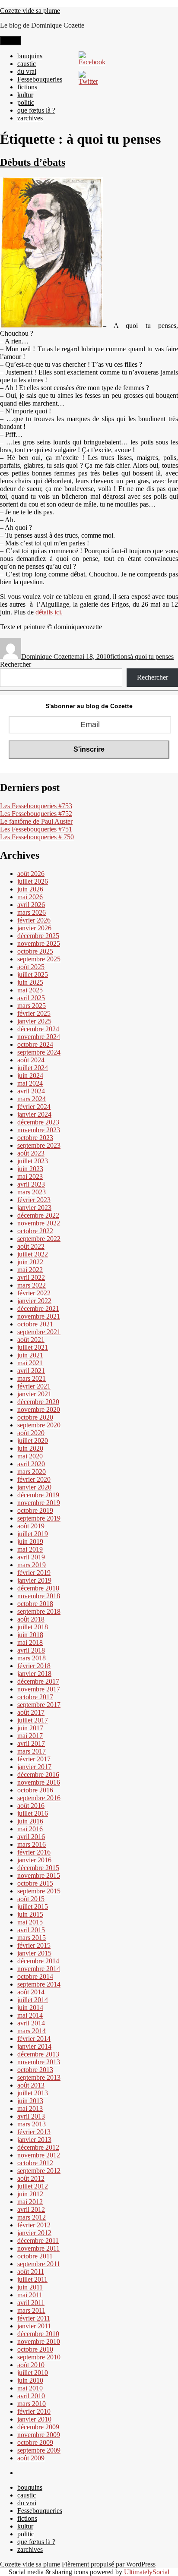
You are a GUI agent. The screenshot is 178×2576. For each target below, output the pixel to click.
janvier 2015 (34, 1953)
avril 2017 (31, 1743)
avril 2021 (31, 1371)
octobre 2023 (35, 1138)
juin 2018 (30, 1635)
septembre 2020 (39, 1425)
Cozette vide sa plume (30, 11)
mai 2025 (30, 990)
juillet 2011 (32, 2279)
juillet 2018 (33, 1627)
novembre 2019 (39, 1503)
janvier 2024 (34, 1114)
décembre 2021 (38, 1308)
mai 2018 (30, 1642)
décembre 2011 (38, 2241)
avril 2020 (31, 1464)
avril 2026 (31, 905)
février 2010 (34, 2411)
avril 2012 (31, 2209)
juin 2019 (30, 1542)
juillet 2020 (33, 1441)
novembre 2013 (39, 2062)
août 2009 (31, 2458)
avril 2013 (31, 2116)
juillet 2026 (33, 881)
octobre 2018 (35, 1604)
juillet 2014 (33, 2000)
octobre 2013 (35, 2070)
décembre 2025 (38, 936)
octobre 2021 (35, 1324)
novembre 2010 (39, 2341)
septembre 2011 (39, 2264)
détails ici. (49, 612)
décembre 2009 (38, 2427)
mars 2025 (32, 1006)
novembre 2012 (39, 2155)
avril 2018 (31, 1650)
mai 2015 (30, 1922)
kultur (25, 95)
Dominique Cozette (48, 657)
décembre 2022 (38, 1215)
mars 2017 (32, 1751)
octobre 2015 (35, 1883)
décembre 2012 (38, 2147)
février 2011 (34, 2318)
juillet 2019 (33, 1534)
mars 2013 (32, 2124)
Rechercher (16, 664)
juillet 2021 (33, 1347)
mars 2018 (32, 1658)
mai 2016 (30, 1829)
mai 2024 (30, 1083)
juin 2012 (30, 2194)
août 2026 (31, 874)
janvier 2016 (34, 1860)
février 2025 (34, 1013)
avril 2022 (31, 1277)
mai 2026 (30, 897)
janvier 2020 (34, 1487)
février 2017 (34, 1759)
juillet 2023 (33, 1161)
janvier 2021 (34, 1394)
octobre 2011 (35, 2256)
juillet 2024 (33, 1068)
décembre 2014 (38, 1961)
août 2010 (31, 2365)
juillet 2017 (33, 1720)
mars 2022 (32, 1285)
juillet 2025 (33, 975)
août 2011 (31, 2272)
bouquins (30, 56)
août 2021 (31, 1340)
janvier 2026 (34, 928)
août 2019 (31, 1526)
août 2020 (31, 1433)
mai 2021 (30, 1363)
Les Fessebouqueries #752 (36, 814)
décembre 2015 (38, 1868)
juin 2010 (30, 2380)
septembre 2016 (39, 1798)
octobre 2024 (35, 1044)
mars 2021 (32, 1378)
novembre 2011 (38, 2248)
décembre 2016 (38, 1775)
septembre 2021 (39, 1332)
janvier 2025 (34, 1021)
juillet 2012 (33, 2186)
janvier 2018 (34, 1674)
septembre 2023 (39, 1145)
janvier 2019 (34, 1580)
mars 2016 (32, 1844)
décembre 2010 (38, 2334)
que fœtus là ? (36, 110)
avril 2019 (31, 1557)
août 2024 (31, 1060)
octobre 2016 (35, 1790)
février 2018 (34, 1666)
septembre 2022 (39, 1239)
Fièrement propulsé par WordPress (109, 2564)
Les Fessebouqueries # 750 (37, 837)
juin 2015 (30, 1914)
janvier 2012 (34, 2233)
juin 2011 (30, 2287)
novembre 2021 (39, 1316)
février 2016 (34, 1852)
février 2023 (34, 1200)
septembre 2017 (39, 1705)
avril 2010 (31, 2396)
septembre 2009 (39, 2450)
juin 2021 (30, 1355)
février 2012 (34, 2225)
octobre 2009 (35, 2442)
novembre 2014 (39, 1969)
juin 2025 (30, 982)
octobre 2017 (35, 1697)
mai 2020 (30, 1456)
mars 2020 (32, 1472)
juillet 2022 (33, 1254)
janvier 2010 (34, 2419)
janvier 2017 (34, 1767)
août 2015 (31, 1899)
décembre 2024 (38, 1029)
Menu (10, 41)
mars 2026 (32, 912)
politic (26, 102)
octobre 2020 (35, 1417)
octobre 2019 (35, 1510)
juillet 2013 (33, 2093)
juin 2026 (30, 889)
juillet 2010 (33, 2373)
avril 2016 (31, 1837)
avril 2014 (31, 2023)
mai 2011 (30, 2295)
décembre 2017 (38, 1681)
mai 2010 (30, 2388)
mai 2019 (30, 1549)
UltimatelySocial (147, 2572)
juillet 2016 (33, 1813)
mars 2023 (32, 1192)
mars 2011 (31, 2310)
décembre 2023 (38, 1122)
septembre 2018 (39, 1611)
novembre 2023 (39, 1130)
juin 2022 (30, 1262)
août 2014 (31, 1992)
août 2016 (31, 1806)
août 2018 (31, 1619)
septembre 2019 (39, 1518)
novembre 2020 (39, 1409)
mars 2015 (32, 1938)
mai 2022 (30, 1270)
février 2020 (34, 1479)
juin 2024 (30, 1075)
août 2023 (31, 1153)
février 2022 (34, 1293)
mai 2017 (30, 1736)
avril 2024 (31, 1091)
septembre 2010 (39, 2357)
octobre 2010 (35, 2349)
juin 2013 (30, 2101)
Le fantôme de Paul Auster (36, 821)
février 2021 (34, 1386)
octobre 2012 (35, 2163)
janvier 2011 (34, 2326)
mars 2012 (32, 2217)
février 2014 (34, 2039)
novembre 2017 (39, 1689)
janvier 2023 (34, 1208)
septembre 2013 (39, 2077)
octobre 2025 (35, 951)
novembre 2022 (39, 1223)
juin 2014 (30, 2008)
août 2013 (31, 2085)
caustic (27, 64)
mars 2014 (32, 2031)
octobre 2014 (35, 1976)
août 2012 (31, 2178)
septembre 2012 (39, 2171)
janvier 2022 (34, 1301)
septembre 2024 (39, 1052)
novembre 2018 (39, 1596)
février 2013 (34, 2132)
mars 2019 (32, 1565)
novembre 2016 (39, 1782)
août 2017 (31, 1712)
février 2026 (34, 920)
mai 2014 (30, 2015)
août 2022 (31, 1246)
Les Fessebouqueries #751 (36, 829)
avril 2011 (31, 2303)
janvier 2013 (34, 2140)
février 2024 (34, 1107)
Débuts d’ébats (33, 162)
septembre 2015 (39, 1891)
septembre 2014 (39, 1984)
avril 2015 (31, 1930)
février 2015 (34, 1945)
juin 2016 (30, 1821)
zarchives (30, 118)
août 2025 (31, 967)
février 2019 (34, 1573)
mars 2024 (32, 1099)
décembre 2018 (38, 1588)
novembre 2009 (39, 2435)
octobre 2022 (35, 1231)
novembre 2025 (39, 943)
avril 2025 (31, 998)
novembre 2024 (39, 1037)
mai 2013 (30, 2108)
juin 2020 (30, 1448)
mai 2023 (30, 1176)
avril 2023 (31, 1184)
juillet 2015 (33, 1907)
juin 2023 (30, 1169)
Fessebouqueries (40, 79)
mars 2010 (32, 2404)
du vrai (27, 71)
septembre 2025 (39, 959)
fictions (27, 87)
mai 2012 (30, 2202)
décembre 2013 (38, 2054)
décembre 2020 (38, 1402)
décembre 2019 (38, 1495)
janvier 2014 (34, 2046)
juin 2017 (30, 1728)
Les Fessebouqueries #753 (36, 806)
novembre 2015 (39, 1875)
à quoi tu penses (152, 657)
